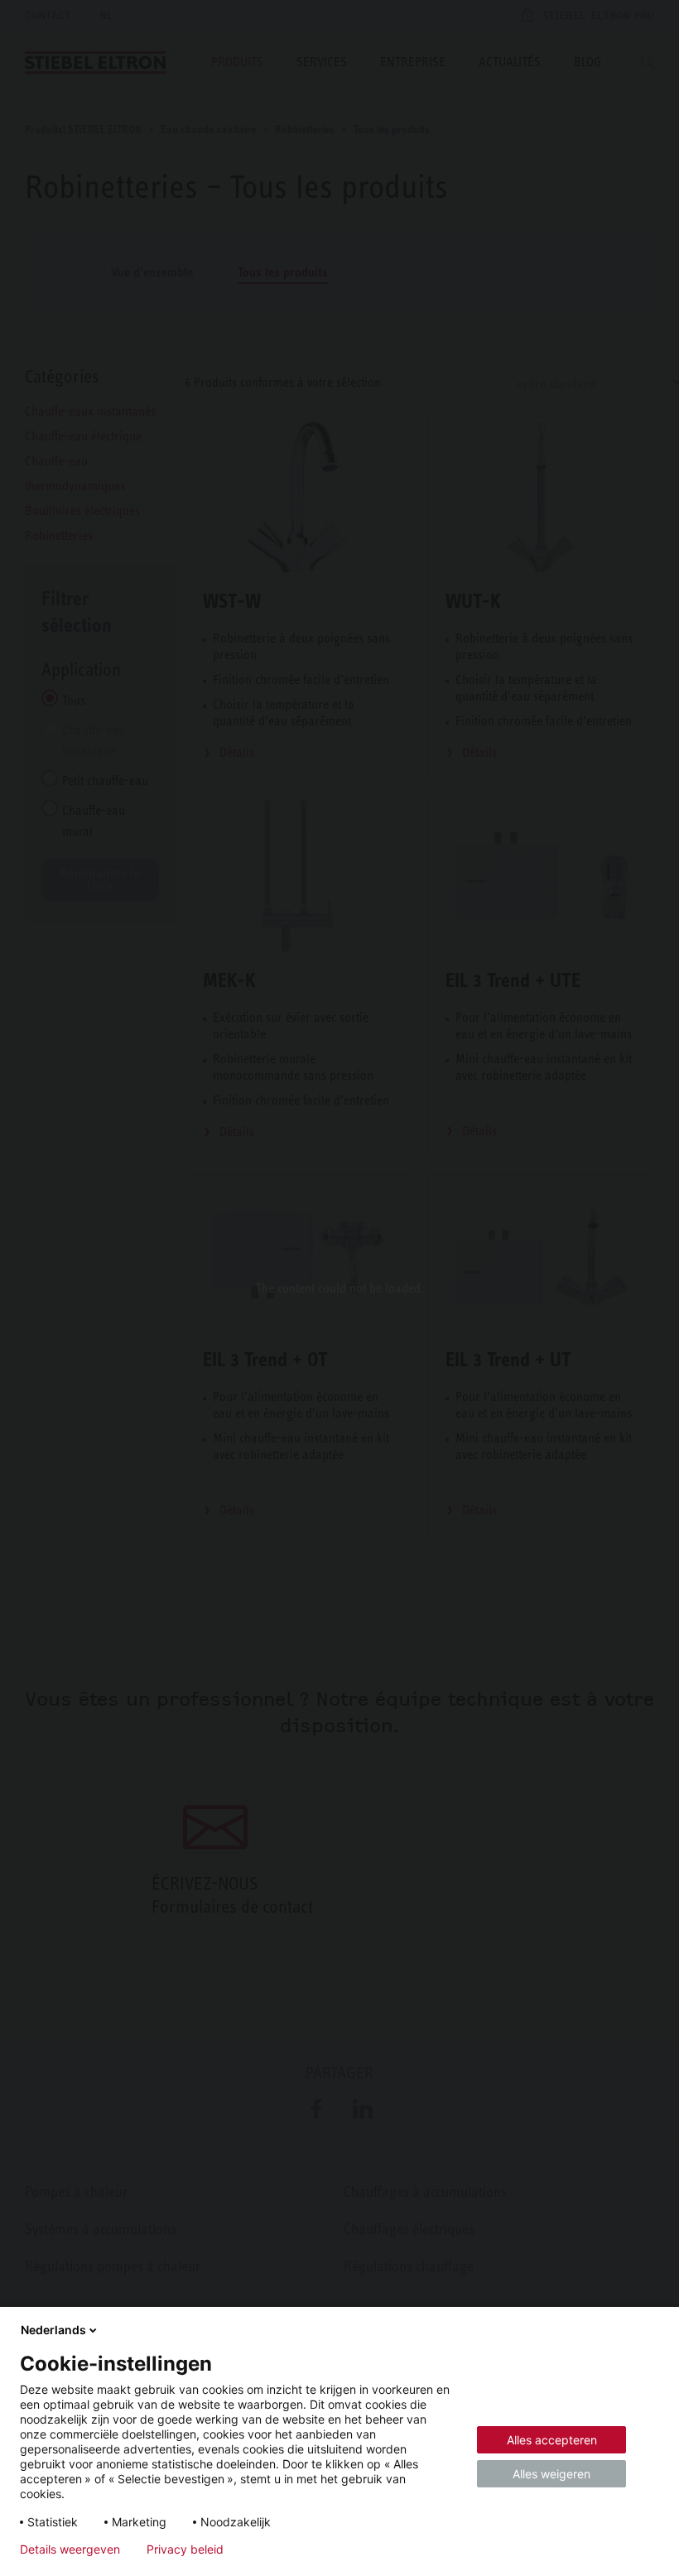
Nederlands (53, 2330)
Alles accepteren (552, 2440)
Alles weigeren (551, 2474)
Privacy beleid (185, 2550)
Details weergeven (70, 2550)
